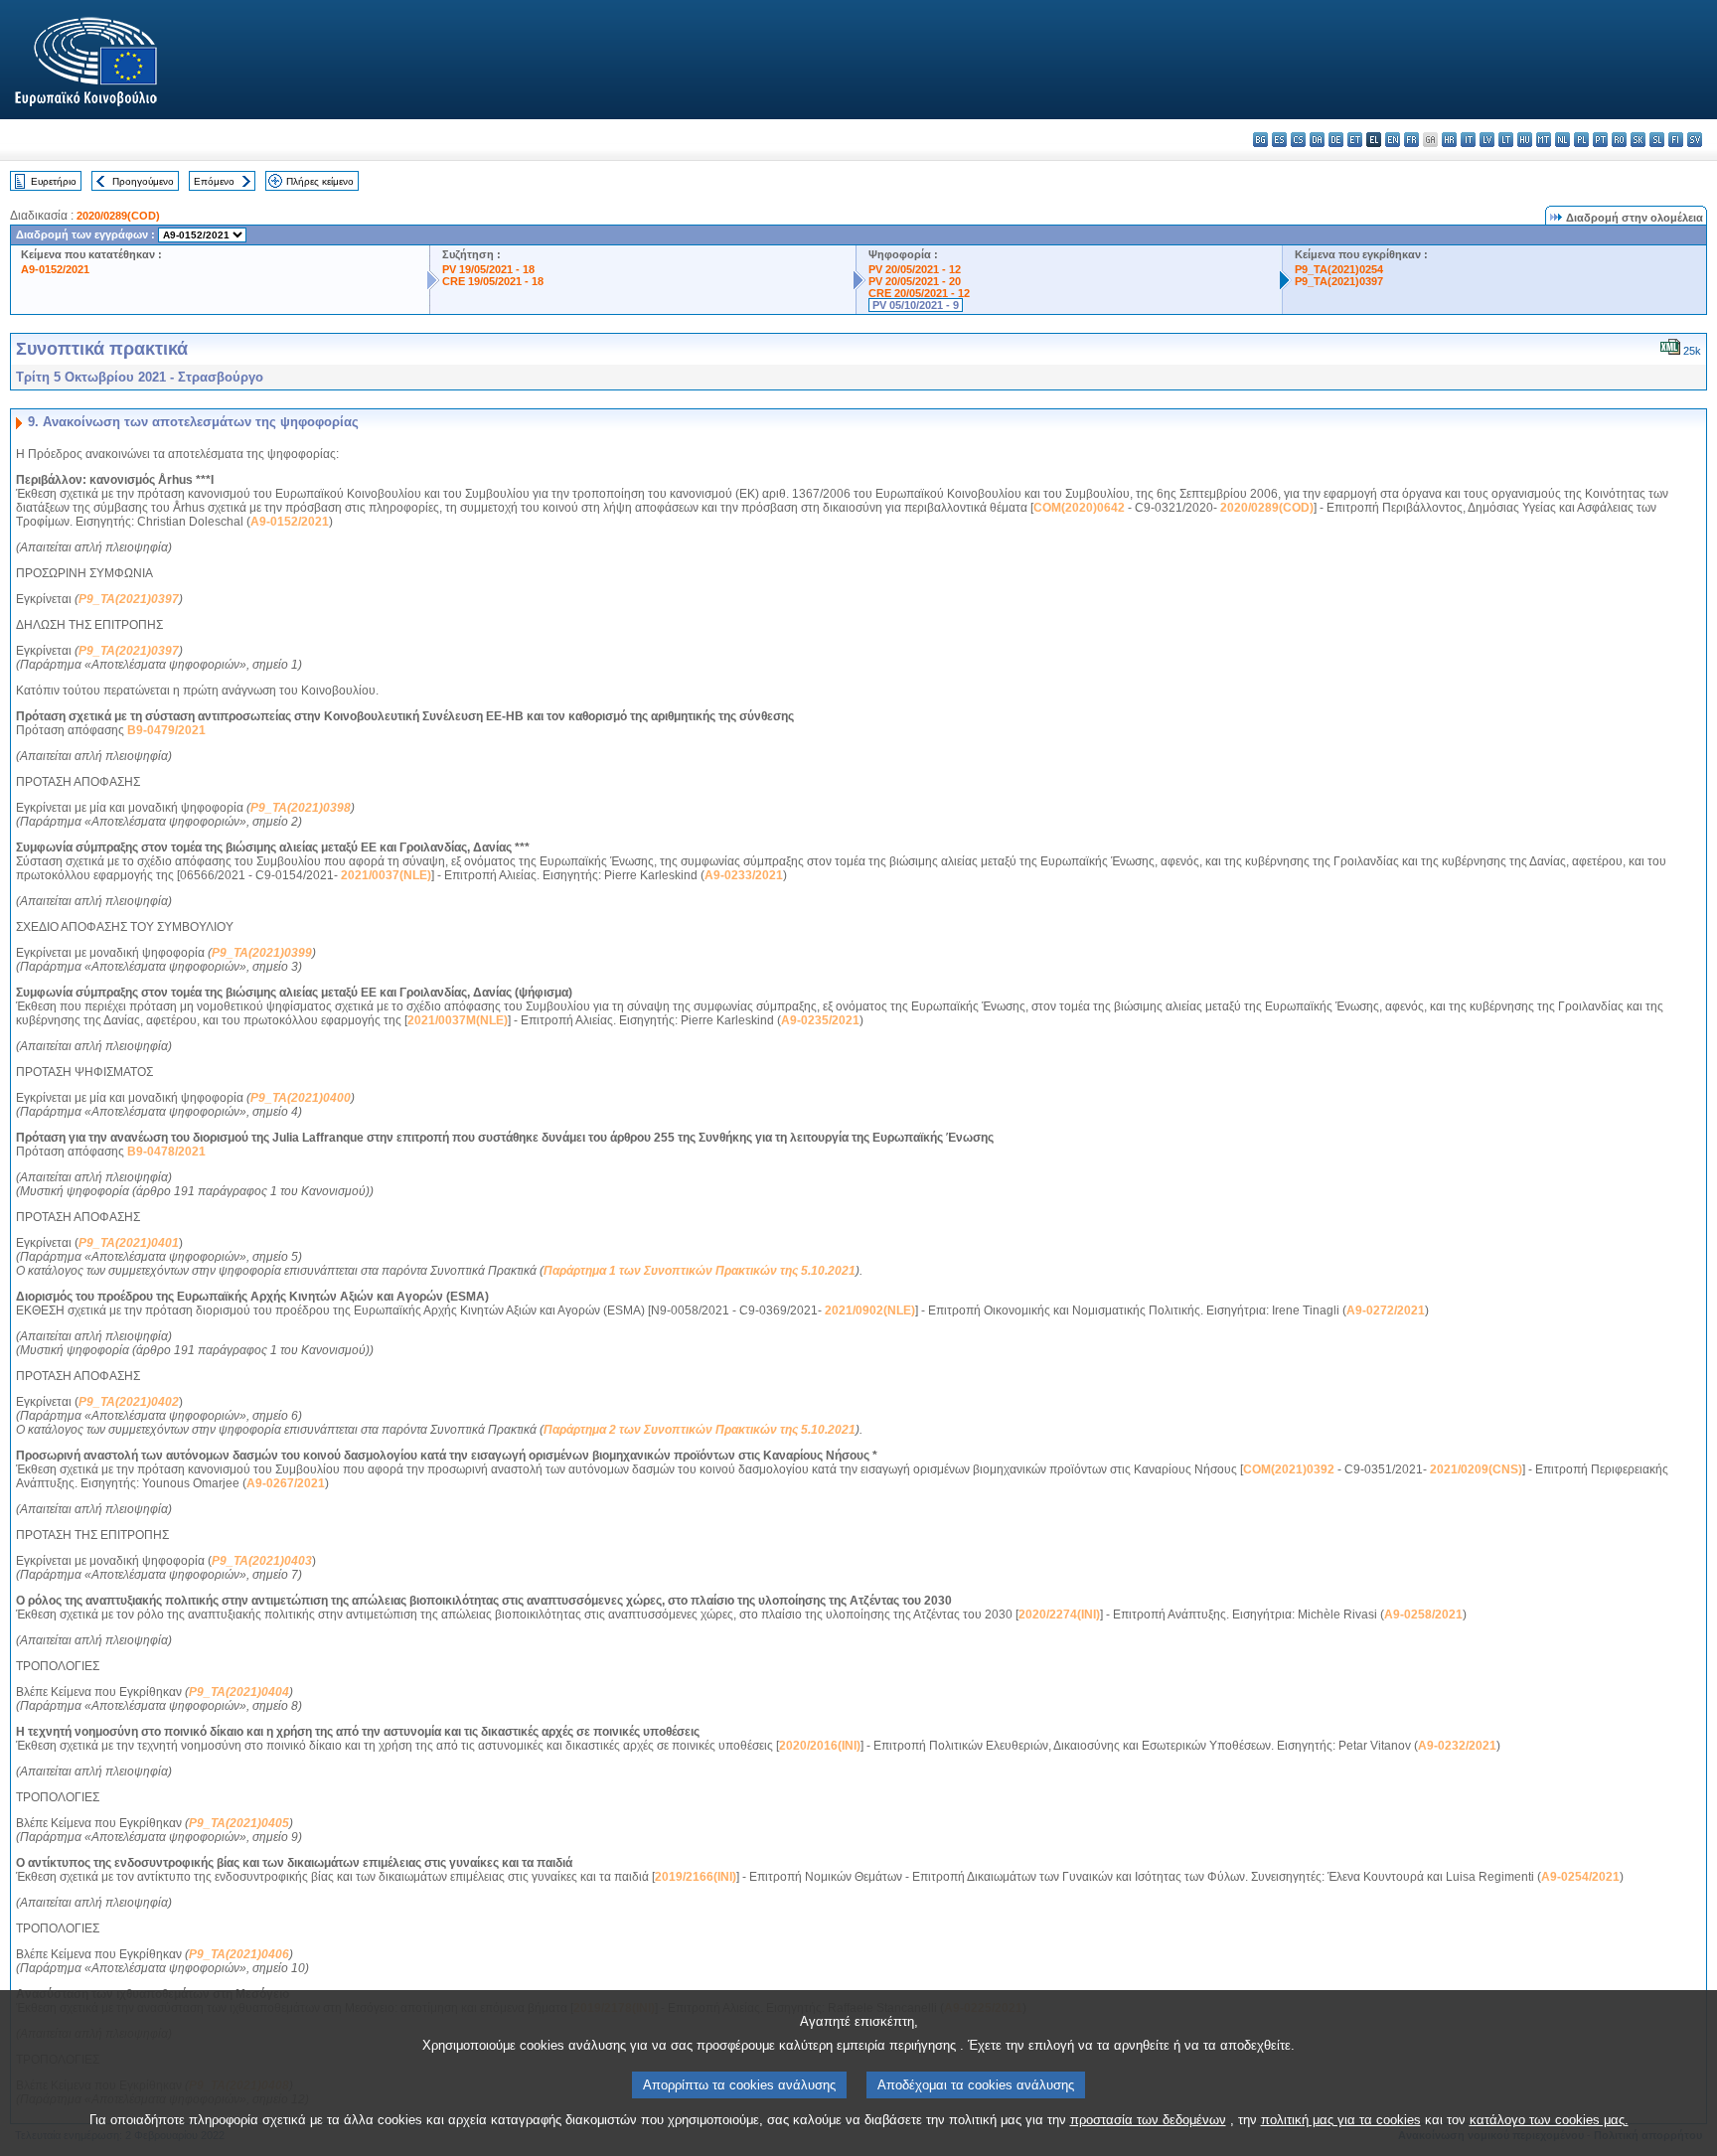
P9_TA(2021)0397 (1339, 281)
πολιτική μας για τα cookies (1341, 2120)
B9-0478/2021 (166, 1152)
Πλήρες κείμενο (320, 181)
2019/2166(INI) (696, 1877)
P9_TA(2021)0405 (239, 1823)
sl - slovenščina (1657, 140)
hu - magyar (1525, 140)
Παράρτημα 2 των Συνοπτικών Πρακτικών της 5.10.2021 (700, 1430)
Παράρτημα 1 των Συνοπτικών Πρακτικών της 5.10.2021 (700, 1271)
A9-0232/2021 (1457, 1746)
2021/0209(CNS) (1476, 1469)
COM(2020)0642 (1079, 508)
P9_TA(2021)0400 (301, 1098)
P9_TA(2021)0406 (239, 1954)
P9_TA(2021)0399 (262, 953)
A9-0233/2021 (744, 875)
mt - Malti (1544, 140)
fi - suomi (1676, 140)
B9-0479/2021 (166, 730)
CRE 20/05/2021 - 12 (919, 293)
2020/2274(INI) (1059, 1615)
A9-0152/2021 (55, 269)
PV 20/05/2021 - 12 (915, 269)
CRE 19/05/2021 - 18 (493, 281)
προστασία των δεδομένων (1148, 2120)
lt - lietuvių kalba (1506, 140)
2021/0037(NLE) (386, 875)
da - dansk (1317, 140)
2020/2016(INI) (820, 1746)
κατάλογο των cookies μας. (1549, 2120)
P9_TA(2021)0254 (1339, 269)
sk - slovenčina (1638, 140)
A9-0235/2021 (820, 1020)
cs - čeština (1298, 140)
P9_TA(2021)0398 (301, 808)
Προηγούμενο (143, 181)
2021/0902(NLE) (870, 1310)
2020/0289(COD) (118, 216)
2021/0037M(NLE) (458, 1020)
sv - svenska (1695, 140)
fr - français (1411, 140)
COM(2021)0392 (1289, 1469)
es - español (1279, 140)
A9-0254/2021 (1580, 1877)
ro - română (1619, 140)
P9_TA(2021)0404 (239, 1692)
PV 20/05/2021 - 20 (915, 281)
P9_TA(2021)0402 (129, 1402)
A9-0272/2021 (1386, 1310)
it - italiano (1468, 140)
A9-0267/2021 (286, 1483)
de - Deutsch (1336, 140)
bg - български (1260, 140)
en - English (1393, 140)
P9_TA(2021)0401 (129, 1243)
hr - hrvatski (1449, 140)
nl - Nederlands (1562, 140)
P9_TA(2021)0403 (262, 1561)
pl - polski (1581, 140)
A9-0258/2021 (1423, 1615)
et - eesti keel (1355, 140)
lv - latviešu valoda (1487, 140)
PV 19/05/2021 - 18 (488, 269)
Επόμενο (214, 181)
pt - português (1600, 140)
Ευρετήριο (54, 181)
